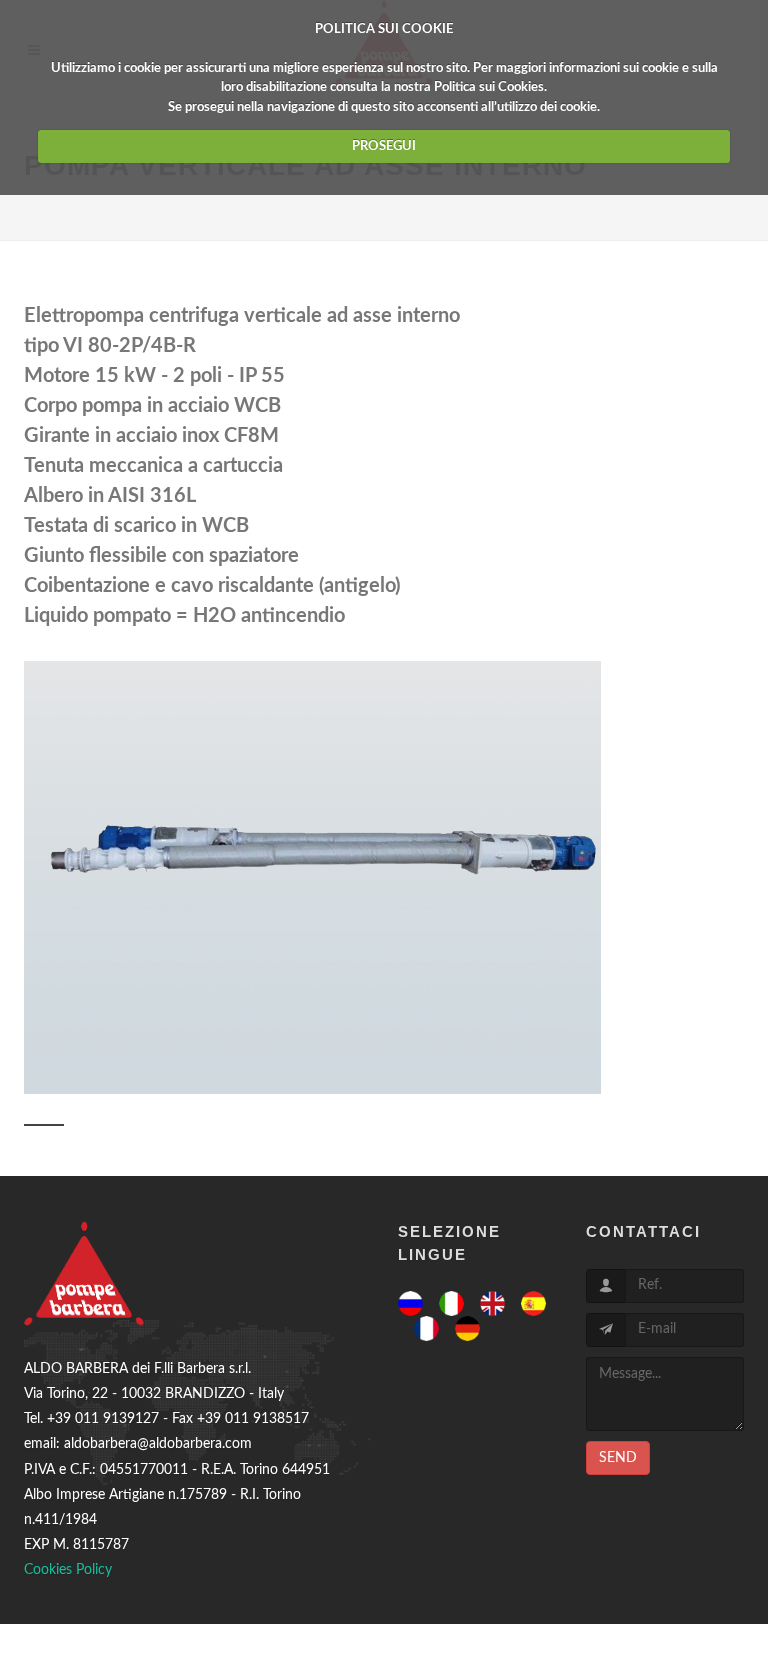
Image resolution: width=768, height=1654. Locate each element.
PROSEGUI (384, 146)
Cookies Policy (68, 1570)
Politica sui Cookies (489, 87)
